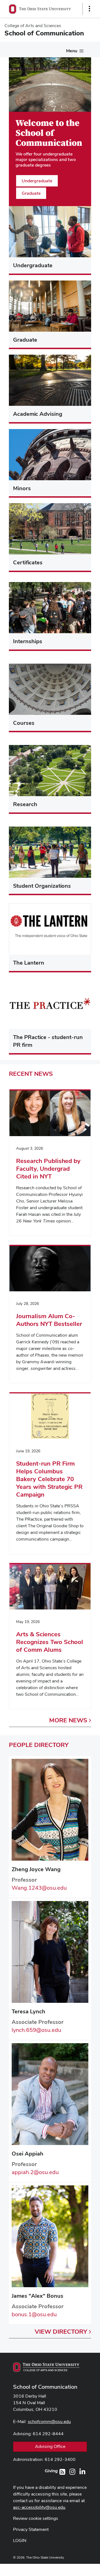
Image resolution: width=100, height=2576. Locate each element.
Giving (51, 2471)
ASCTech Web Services (70, 2569)
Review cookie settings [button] (36, 2518)
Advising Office (50, 2446)
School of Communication (45, 2387)
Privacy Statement (31, 2529)
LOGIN (20, 2540)
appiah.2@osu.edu (35, 2172)
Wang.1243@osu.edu (39, 1888)
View (61, 2331)
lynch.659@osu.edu (36, 2030)
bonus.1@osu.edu (34, 2314)
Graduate (31, 193)
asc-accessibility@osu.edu (39, 2507)
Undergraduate (37, 181)
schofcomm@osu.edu (49, 2422)
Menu (72, 51)
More (68, 1720)
